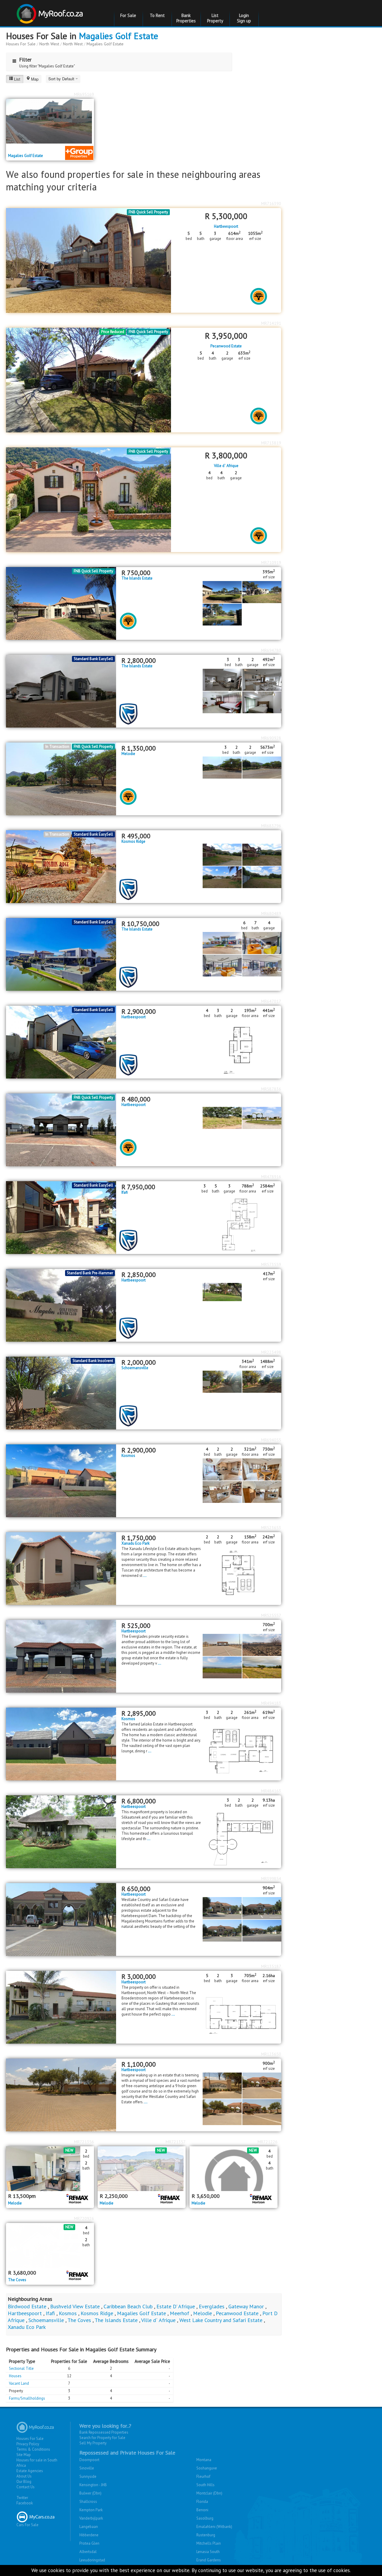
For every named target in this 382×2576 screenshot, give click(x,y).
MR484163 (271, 1791)
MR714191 (271, 323)
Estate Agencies (30, 2471)
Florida (202, 2502)
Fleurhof (203, 2476)
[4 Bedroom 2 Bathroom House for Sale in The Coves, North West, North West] (50, 2245)
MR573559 (271, 1264)
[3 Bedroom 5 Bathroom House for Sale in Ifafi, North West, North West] (61, 1217)
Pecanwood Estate (226, 346)
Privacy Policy (28, 2444)
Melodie (128, 754)
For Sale (128, 15)
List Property (215, 18)
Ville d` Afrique (226, 466)
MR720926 (84, 2218)
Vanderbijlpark (91, 2518)
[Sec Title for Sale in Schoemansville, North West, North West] (61, 1393)
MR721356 (84, 2142)
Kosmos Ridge (133, 842)
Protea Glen (89, 2543)
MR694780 (271, 650)
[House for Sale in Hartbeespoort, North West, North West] (61, 1305)
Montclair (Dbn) (209, 2493)
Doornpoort (89, 2460)
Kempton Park (91, 2510)
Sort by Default (62, 79)
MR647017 (271, 1001)
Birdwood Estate (27, 2306)
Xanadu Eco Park (135, 1543)
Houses (15, 2376)
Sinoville (87, 2468)
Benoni (202, 2510)
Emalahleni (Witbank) (214, 2527)
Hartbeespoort (226, 227)
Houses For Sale (21, 44)
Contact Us (26, 2487)
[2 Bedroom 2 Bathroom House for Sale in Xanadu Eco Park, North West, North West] (61, 1568)
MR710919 (271, 563)
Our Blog (24, 2482)
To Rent (157, 15)
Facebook (25, 2503)
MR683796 (271, 826)
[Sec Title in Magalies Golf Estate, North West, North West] (50, 121)
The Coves (17, 2280)
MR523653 (271, 1528)
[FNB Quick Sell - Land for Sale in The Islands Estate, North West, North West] (61, 603)
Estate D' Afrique (176, 2306)
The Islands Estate (137, 578)
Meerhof (180, 2313)
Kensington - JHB (93, 2485)
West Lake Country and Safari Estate (221, 2320)
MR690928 (271, 738)
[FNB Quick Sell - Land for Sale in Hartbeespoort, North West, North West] (61, 1129)
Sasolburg (205, 2518)
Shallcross (88, 2502)
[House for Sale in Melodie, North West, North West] (142, 2169)
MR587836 (271, 1089)
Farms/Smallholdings (27, 2398)
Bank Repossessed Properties (104, 2432)
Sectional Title (21, 2368)
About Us (24, 2476)
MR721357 (176, 2142)
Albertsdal (88, 2552)
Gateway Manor (246, 2306)
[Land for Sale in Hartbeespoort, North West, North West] (61, 1656)
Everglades (212, 2306)
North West (49, 44)
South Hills (205, 2485)
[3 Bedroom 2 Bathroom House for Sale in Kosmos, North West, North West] (61, 1744)
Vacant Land (19, 2383)
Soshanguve (207, 2468)
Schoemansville (135, 1368)
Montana (204, 2460)
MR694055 (271, 1440)
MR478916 (271, 1177)
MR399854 (271, 1879)
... (145, 1576)
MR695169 (84, 94)
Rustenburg (206, 2535)
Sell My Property (93, 2443)
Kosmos (128, 1456)
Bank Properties (186, 18)
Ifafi (125, 1193)
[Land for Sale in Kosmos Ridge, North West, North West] (61, 866)
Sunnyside (88, 2476)
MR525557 (271, 1615)
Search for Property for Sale (102, 2438)
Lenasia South (208, 2552)
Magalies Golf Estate (118, 36)
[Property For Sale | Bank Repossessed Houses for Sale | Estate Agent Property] (51, 11)
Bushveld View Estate (75, 2306)
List (17, 79)
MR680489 (271, 913)
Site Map (24, 2455)
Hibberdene (89, 2535)
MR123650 (271, 2054)
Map (35, 79)
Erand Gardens (209, 2560)
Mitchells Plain (209, 2543)
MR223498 (271, 1352)
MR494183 (271, 1703)
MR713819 (271, 443)
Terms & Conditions (33, 2449)
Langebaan (89, 2527)
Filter (25, 60)
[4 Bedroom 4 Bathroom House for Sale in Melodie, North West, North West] (234, 2169)
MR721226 (268, 2142)
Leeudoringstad (92, 2560)
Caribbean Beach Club (128, 2306)
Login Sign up (244, 18)
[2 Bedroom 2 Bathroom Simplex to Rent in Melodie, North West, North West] (50, 2169)
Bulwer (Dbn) (90, 2493)
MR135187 (271, 1966)
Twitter (22, 2498)
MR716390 (271, 204)
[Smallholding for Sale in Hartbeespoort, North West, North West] (61, 1831)
